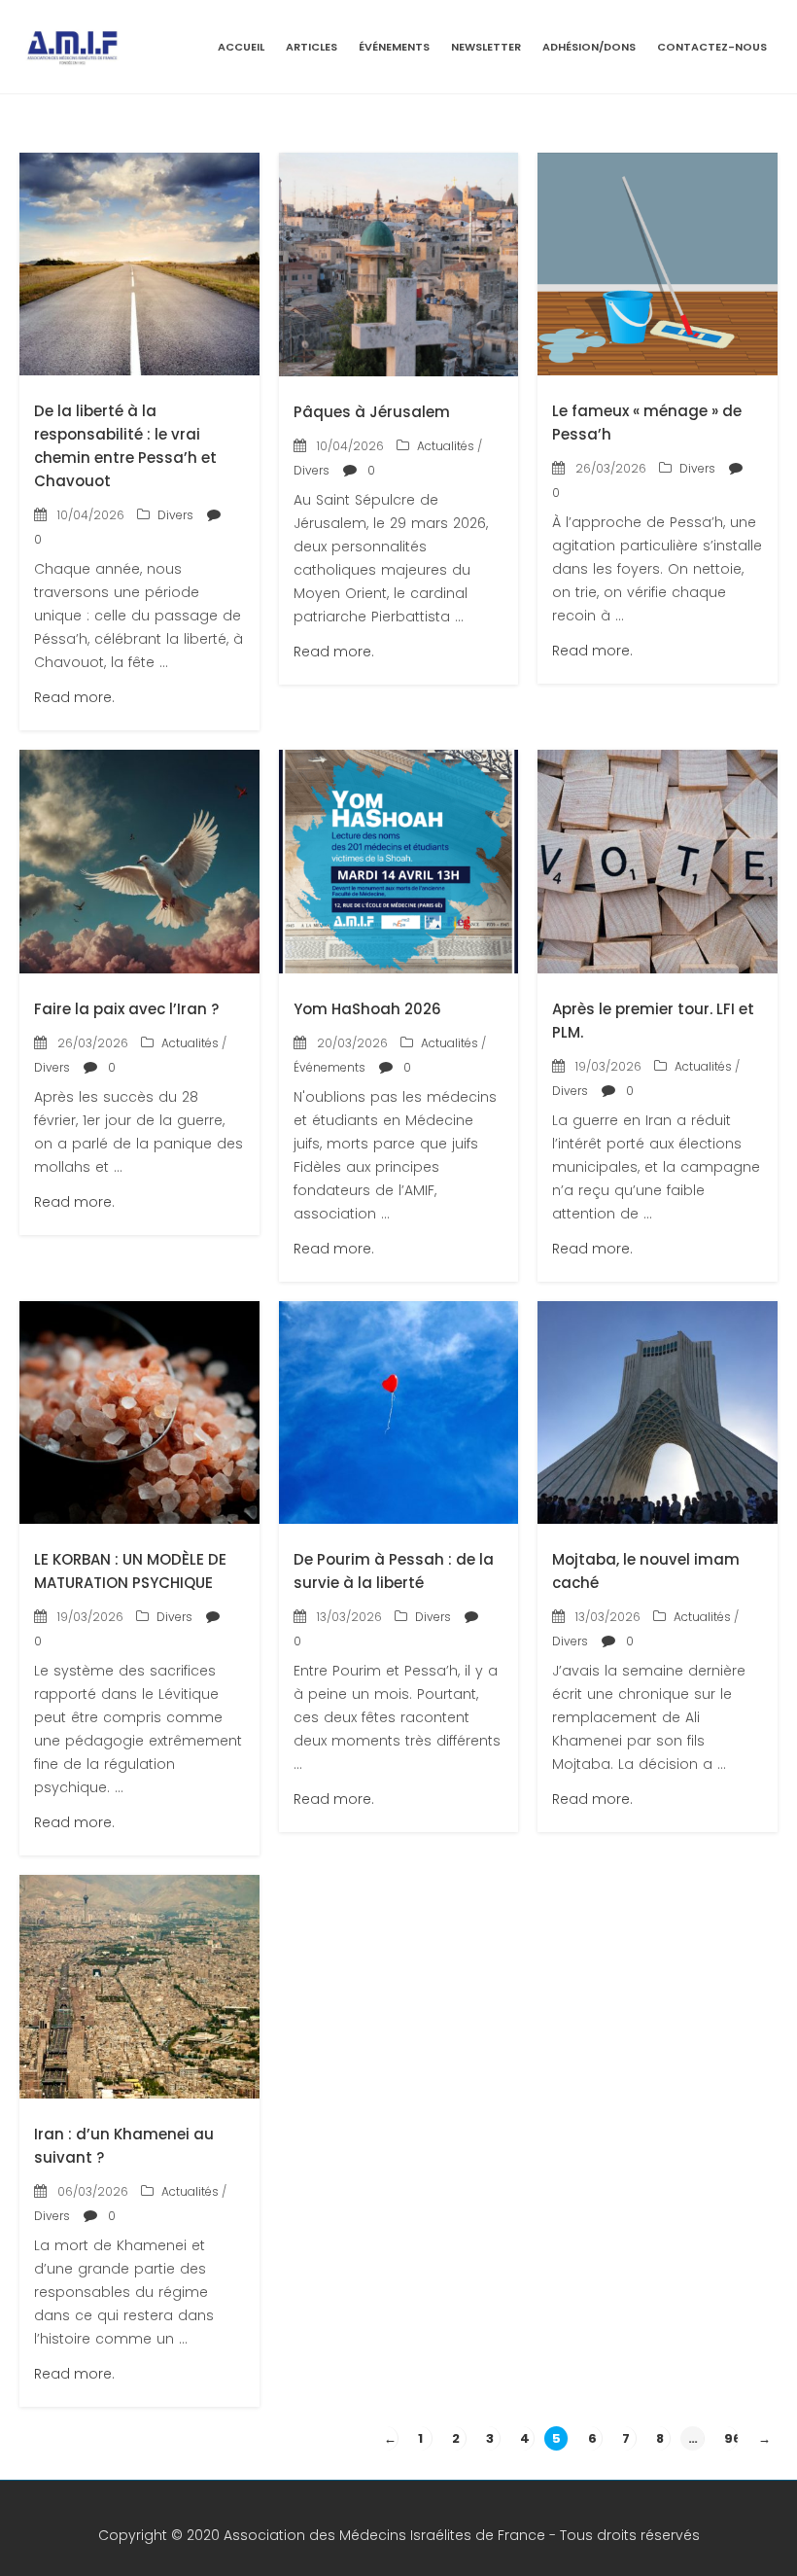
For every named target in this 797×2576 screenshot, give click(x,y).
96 (733, 2438)
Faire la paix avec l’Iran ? (126, 1009)
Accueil (241, 47)
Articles (312, 47)
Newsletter (486, 47)
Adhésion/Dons (589, 47)
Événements (394, 47)
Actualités (446, 446)
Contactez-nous (712, 47)
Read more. (74, 697)
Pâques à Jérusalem (372, 412)
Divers (175, 515)
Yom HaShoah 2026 (367, 1009)
